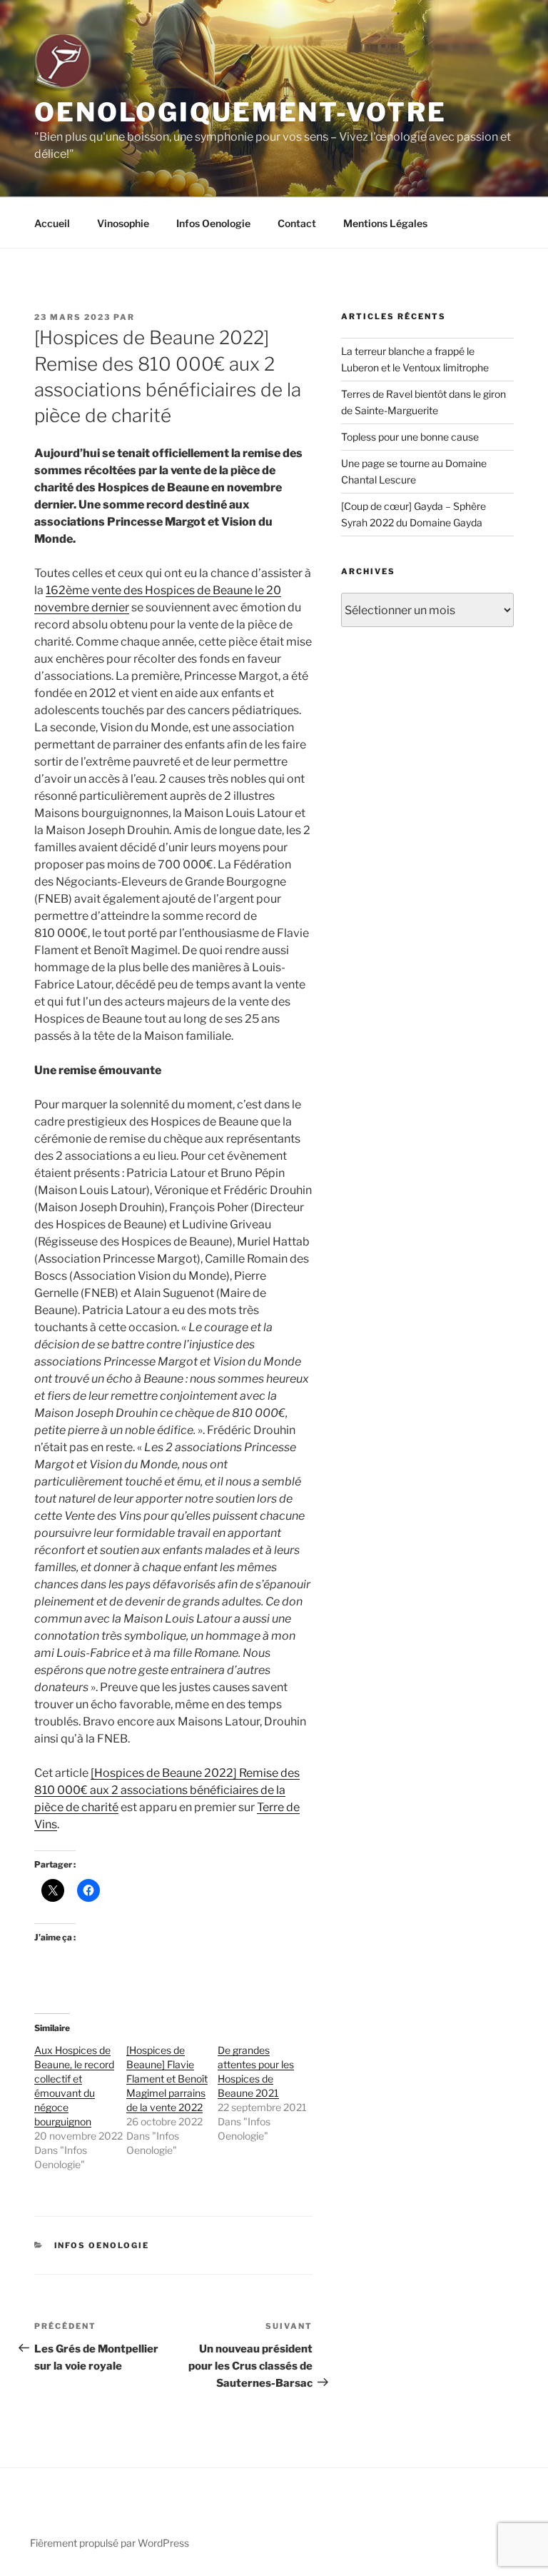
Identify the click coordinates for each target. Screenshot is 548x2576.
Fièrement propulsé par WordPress (110, 2543)
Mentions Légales (385, 223)
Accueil (52, 223)
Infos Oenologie (213, 223)
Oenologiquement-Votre (240, 112)
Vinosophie (123, 223)
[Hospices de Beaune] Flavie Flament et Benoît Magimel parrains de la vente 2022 (167, 2079)
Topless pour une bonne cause (410, 437)
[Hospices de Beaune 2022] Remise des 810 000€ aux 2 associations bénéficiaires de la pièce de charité (167, 1790)
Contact (297, 223)
